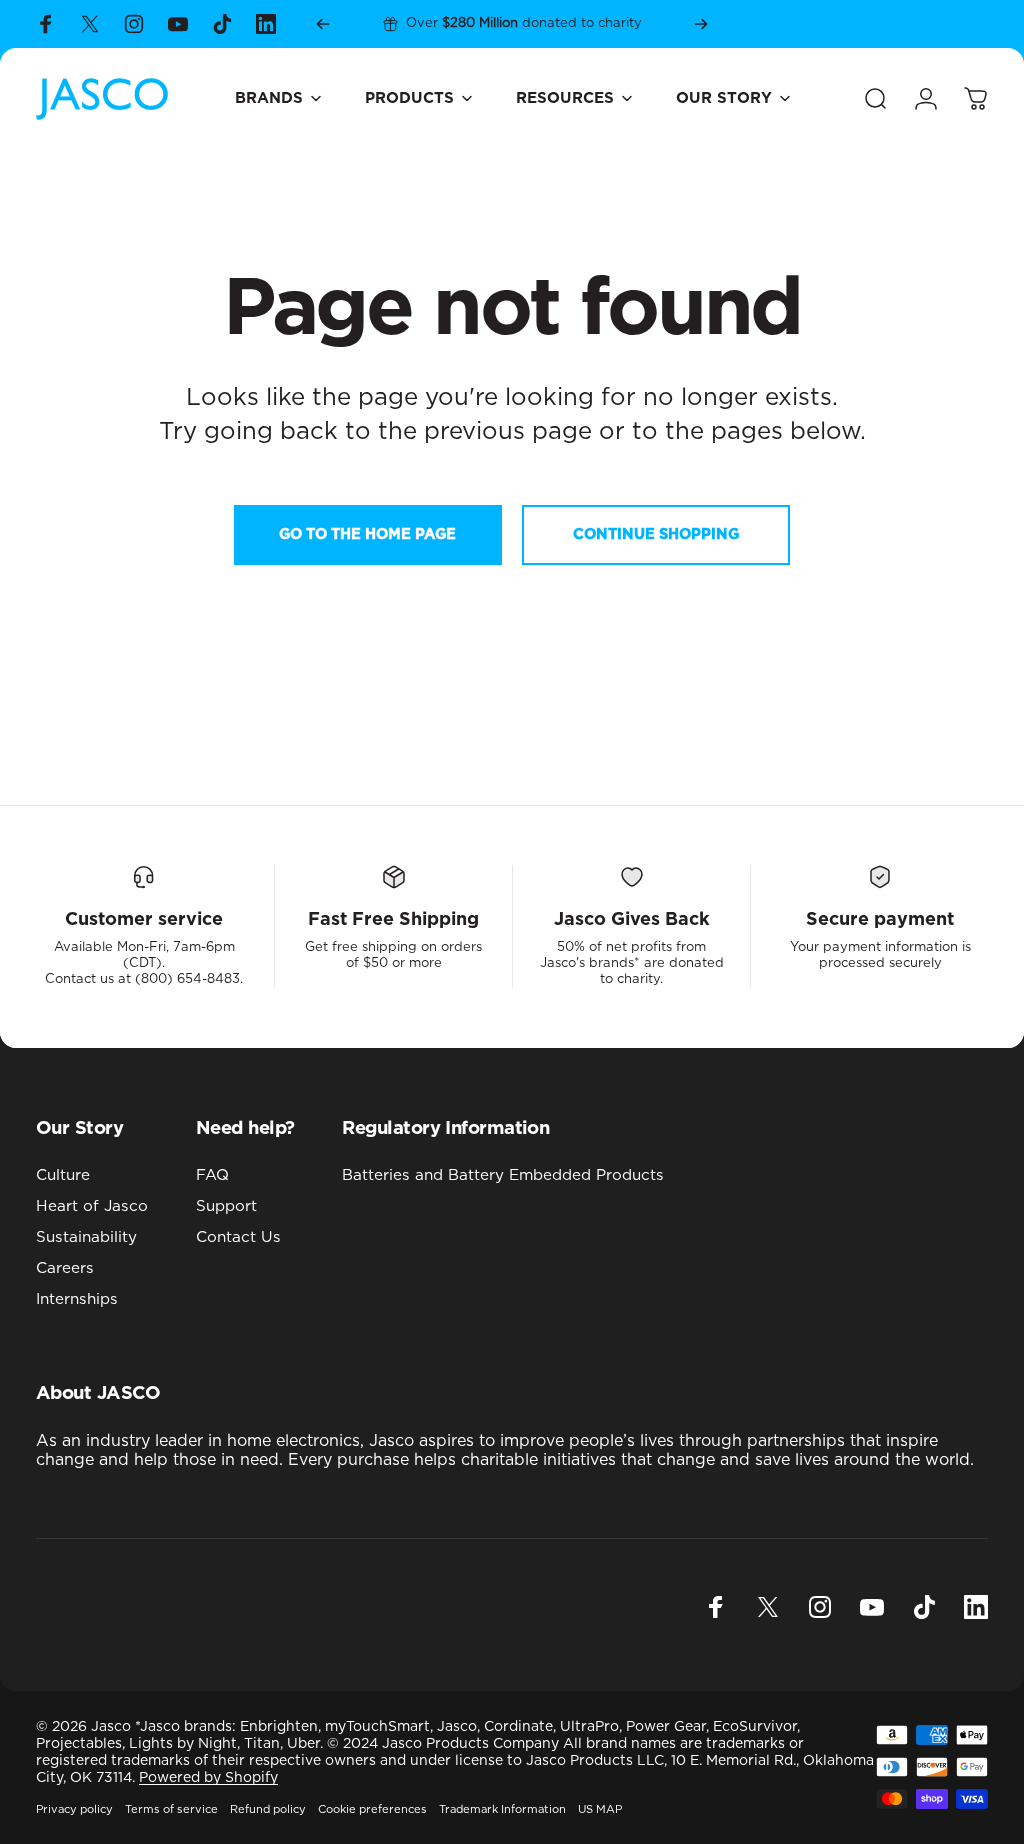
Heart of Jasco (92, 1206)
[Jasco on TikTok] (222, 24)
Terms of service (171, 1809)
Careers (65, 1268)
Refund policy (268, 1809)
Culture (63, 1175)
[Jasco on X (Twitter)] (90, 24)
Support (226, 1206)
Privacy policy (74, 1809)
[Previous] (323, 24)
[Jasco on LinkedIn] (266, 24)
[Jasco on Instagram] (134, 24)
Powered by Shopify (208, 1778)
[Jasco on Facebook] (46, 24)
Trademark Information (502, 1809)
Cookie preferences (372, 1809)
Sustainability (86, 1237)
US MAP (600, 1809)
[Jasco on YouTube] (178, 24)
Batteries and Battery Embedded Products (503, 1175)
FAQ (212, 1175)
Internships (77, 1299)
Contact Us (238, 1237)
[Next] (701, 24)
